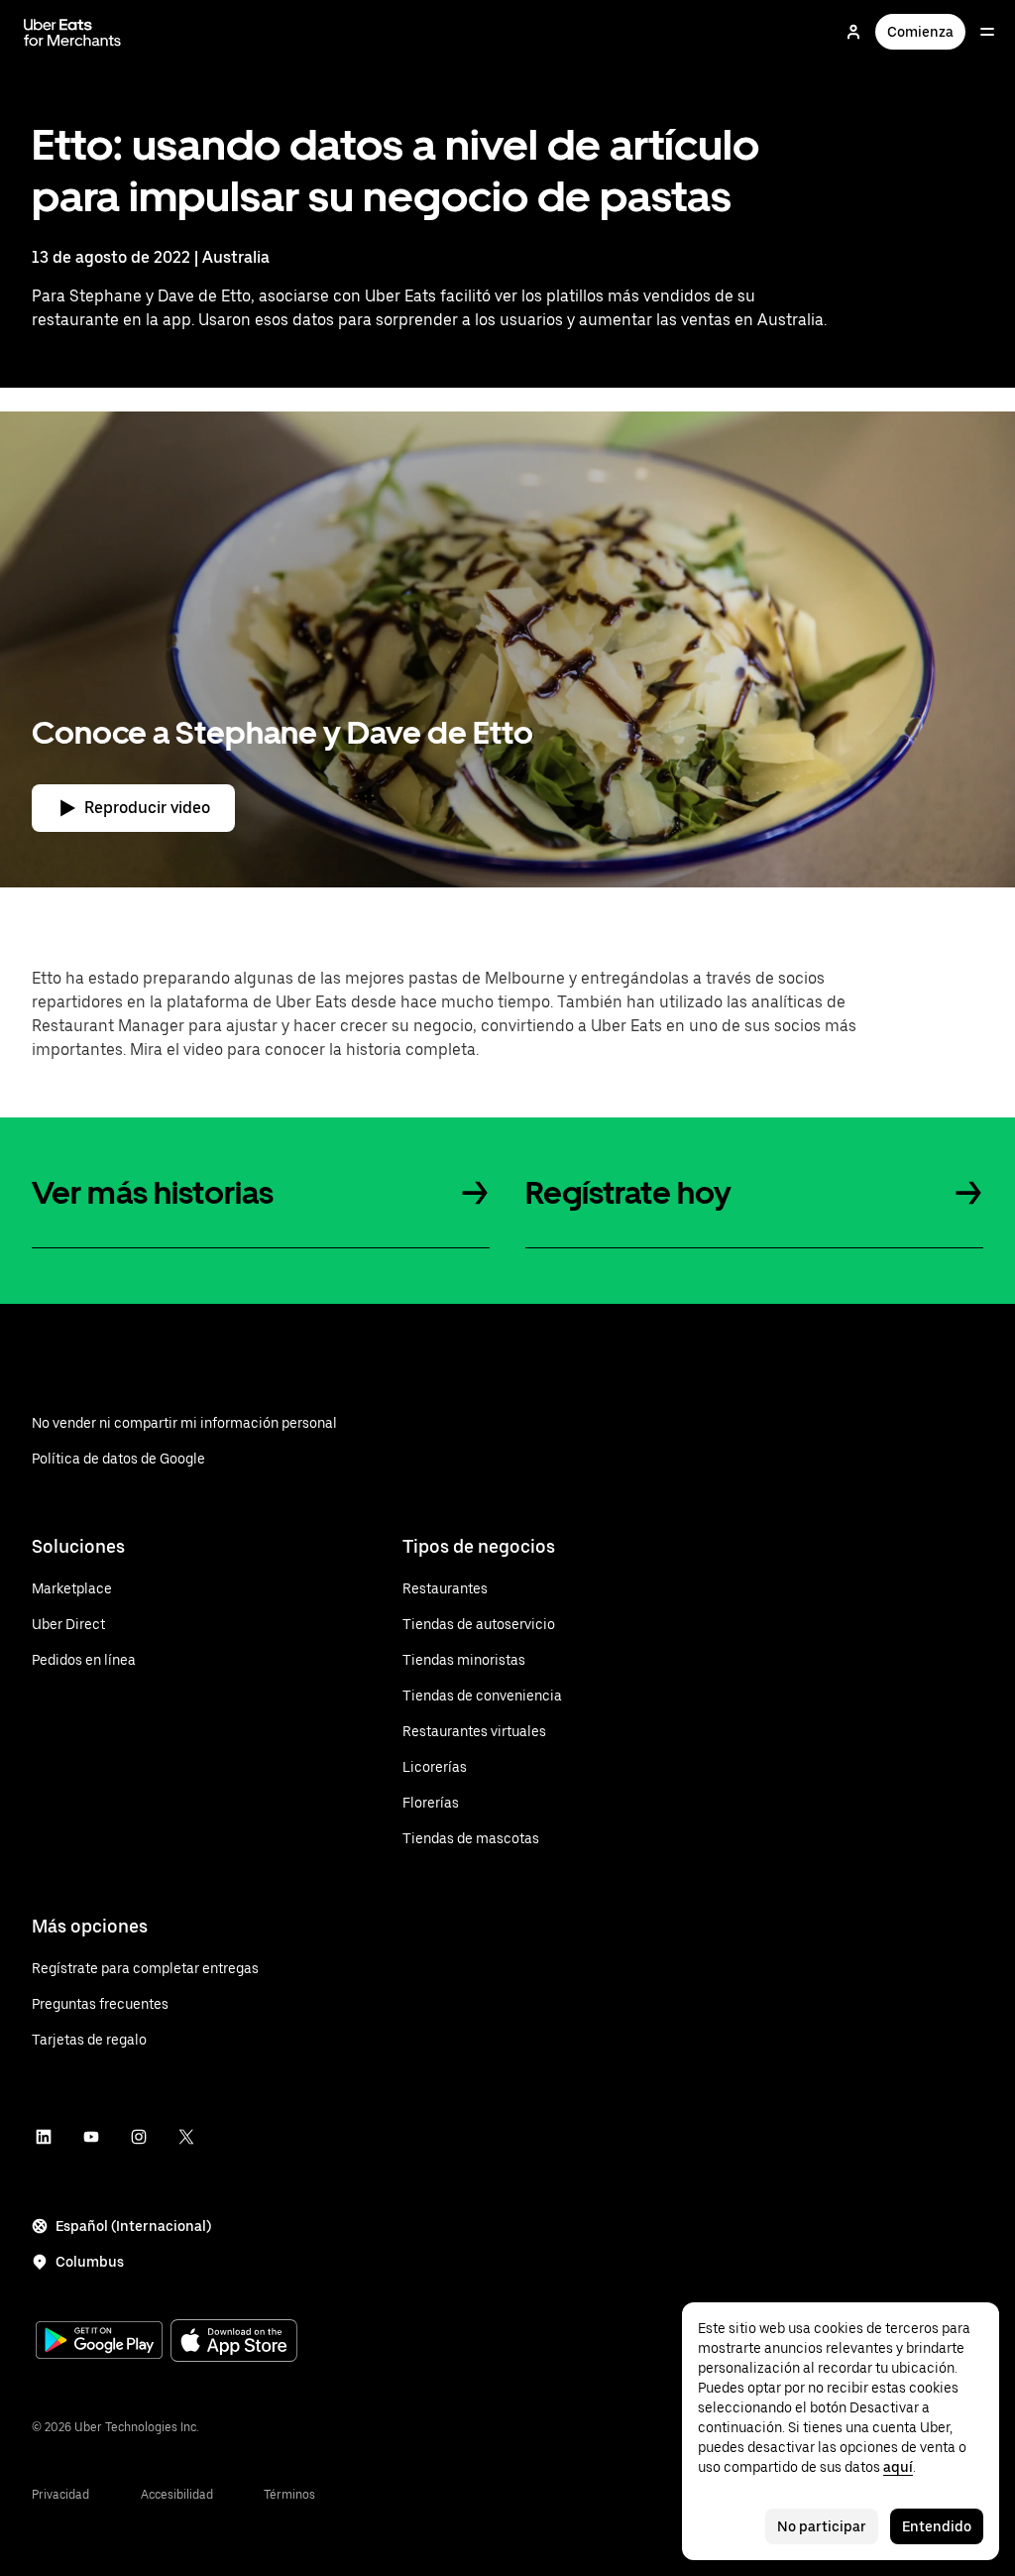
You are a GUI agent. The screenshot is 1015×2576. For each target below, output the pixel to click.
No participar (822, 2526)
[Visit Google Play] (99, 2342)
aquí (898, 2467)
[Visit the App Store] (234, 2342)
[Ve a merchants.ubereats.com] (72, 32)
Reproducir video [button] (147, 808)
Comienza (920, 32)
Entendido (937, 2526)
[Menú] (987, 32)
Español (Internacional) (133, 2226)
